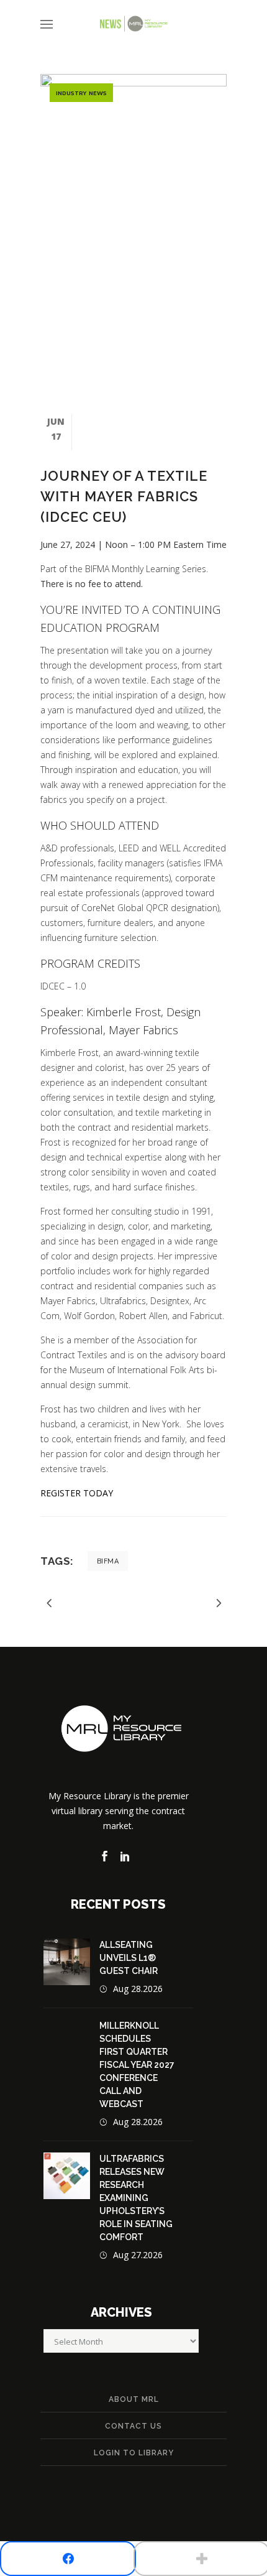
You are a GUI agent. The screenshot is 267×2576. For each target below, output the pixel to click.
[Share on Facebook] (68, 2559)
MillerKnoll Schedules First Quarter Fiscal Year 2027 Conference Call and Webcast (137, 2065)
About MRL (134, 2399)
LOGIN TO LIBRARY (134, 2453)
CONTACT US (133, 2426)
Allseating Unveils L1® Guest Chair (129, 1958)
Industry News (81, 93)
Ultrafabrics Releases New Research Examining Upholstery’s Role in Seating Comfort (136, 2198)
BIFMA (108, 1561)
